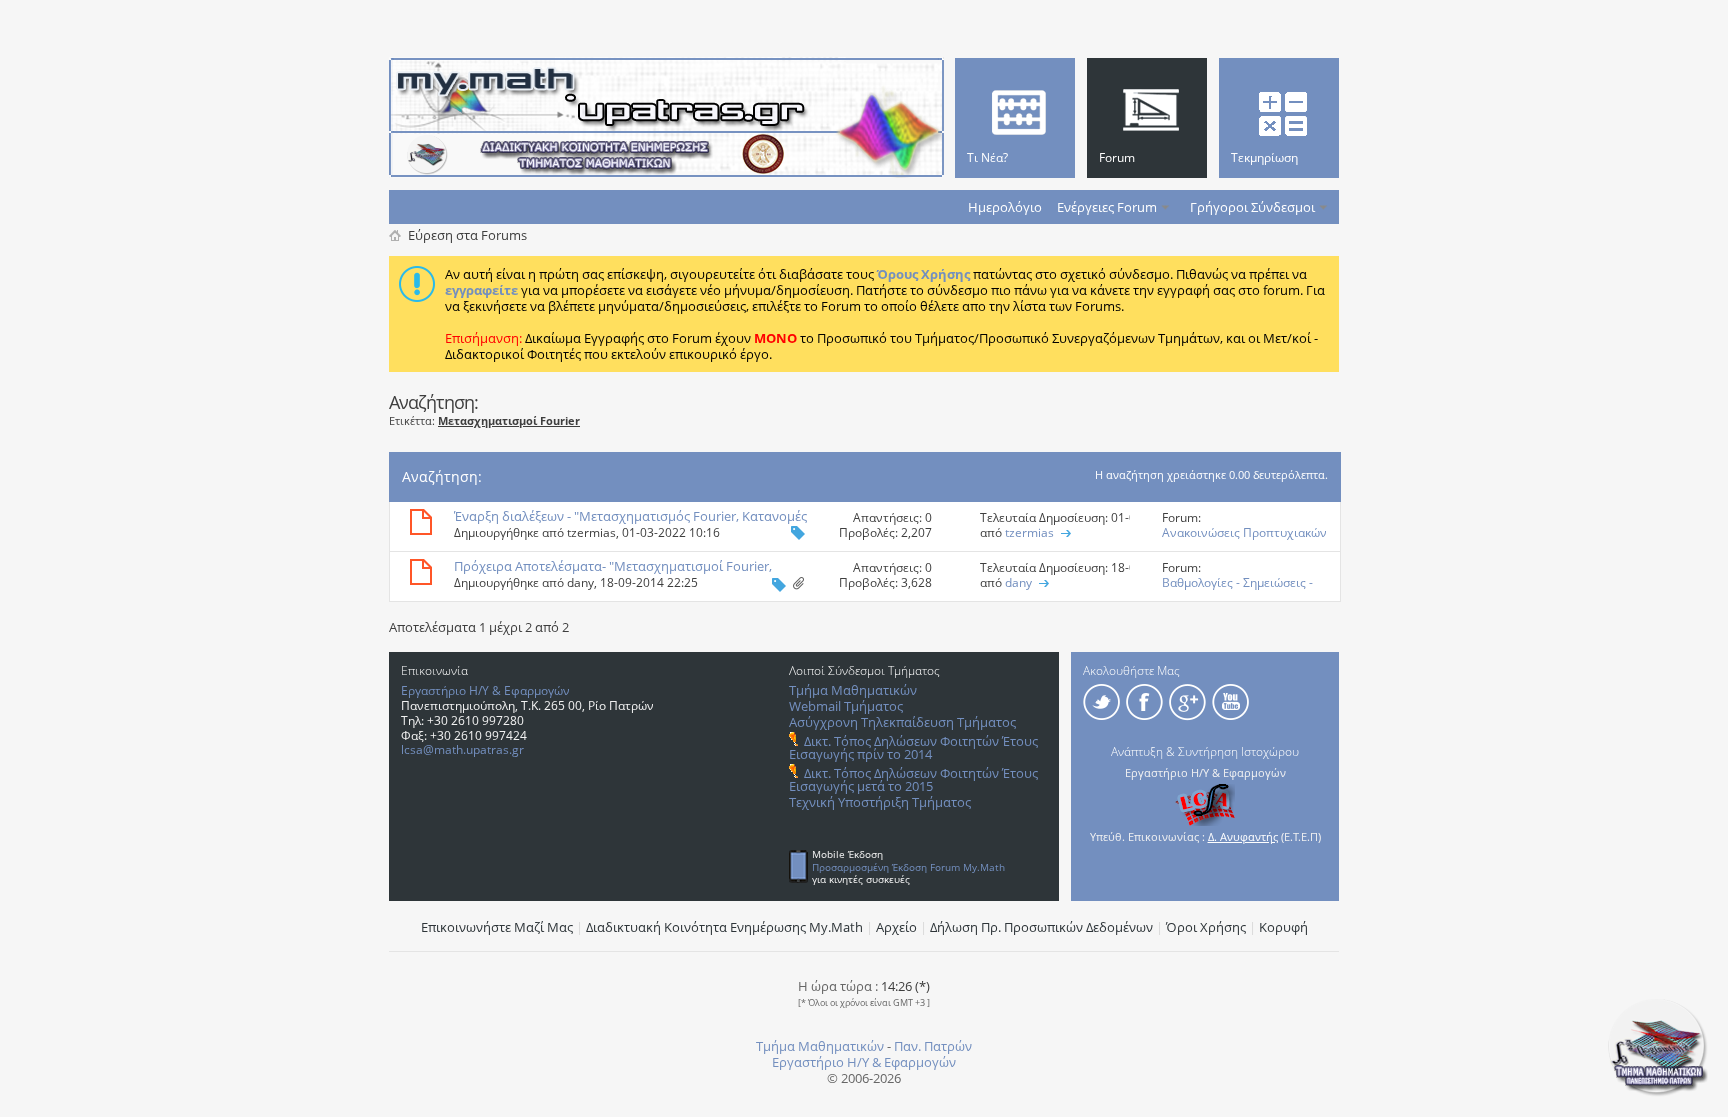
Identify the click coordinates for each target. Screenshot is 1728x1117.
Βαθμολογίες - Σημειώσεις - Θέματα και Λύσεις (1237, 590)
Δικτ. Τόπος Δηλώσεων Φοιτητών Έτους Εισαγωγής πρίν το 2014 (913, 747)
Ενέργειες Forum (1107, 207)
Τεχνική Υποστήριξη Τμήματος (880, 802)
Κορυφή (1283, 927)
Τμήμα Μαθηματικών (853, 690)
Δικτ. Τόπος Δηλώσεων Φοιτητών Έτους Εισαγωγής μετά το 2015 (913, 779)
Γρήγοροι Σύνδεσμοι (1252, 207)
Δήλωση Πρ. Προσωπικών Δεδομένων (1041, 927)
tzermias (591, 532)
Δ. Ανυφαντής (1243, 836)
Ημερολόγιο (1005, 207)
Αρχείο (896, 927)
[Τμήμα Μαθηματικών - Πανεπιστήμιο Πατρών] (1658, 1092)
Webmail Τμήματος (846, 706)
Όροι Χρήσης (1206, 927)
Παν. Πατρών (933, 1046)
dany (580, 582)
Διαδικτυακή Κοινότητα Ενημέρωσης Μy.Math (724, 927)
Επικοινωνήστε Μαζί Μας (497, 927)
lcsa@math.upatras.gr (462, 749)
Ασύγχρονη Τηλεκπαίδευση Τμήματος (902, 722)
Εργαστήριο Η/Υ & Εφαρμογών (485, 690)
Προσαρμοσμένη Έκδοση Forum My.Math (908, 867)
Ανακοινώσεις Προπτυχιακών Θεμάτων (1244, 540)
